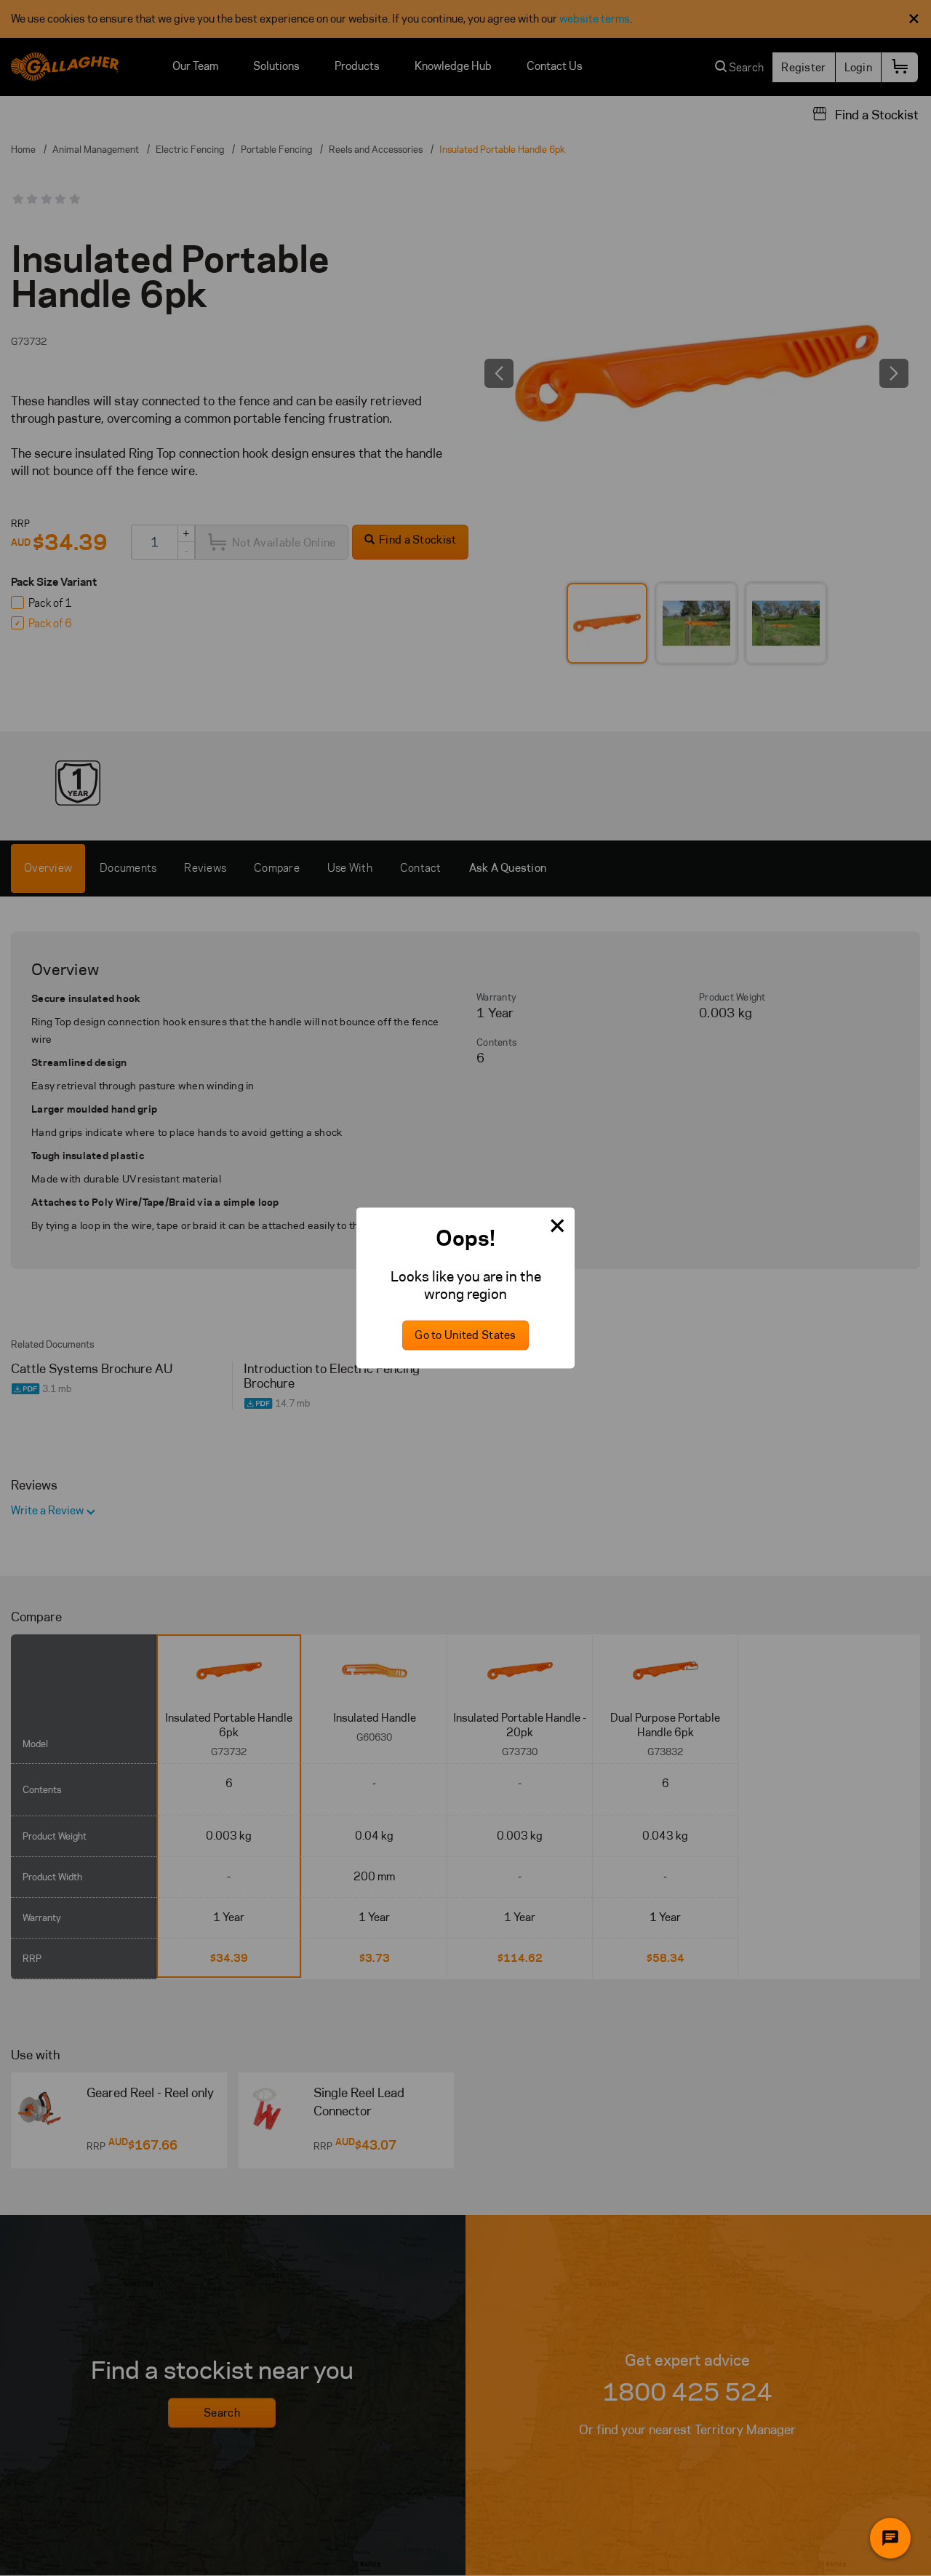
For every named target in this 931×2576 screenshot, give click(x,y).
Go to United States (465, 1336)
